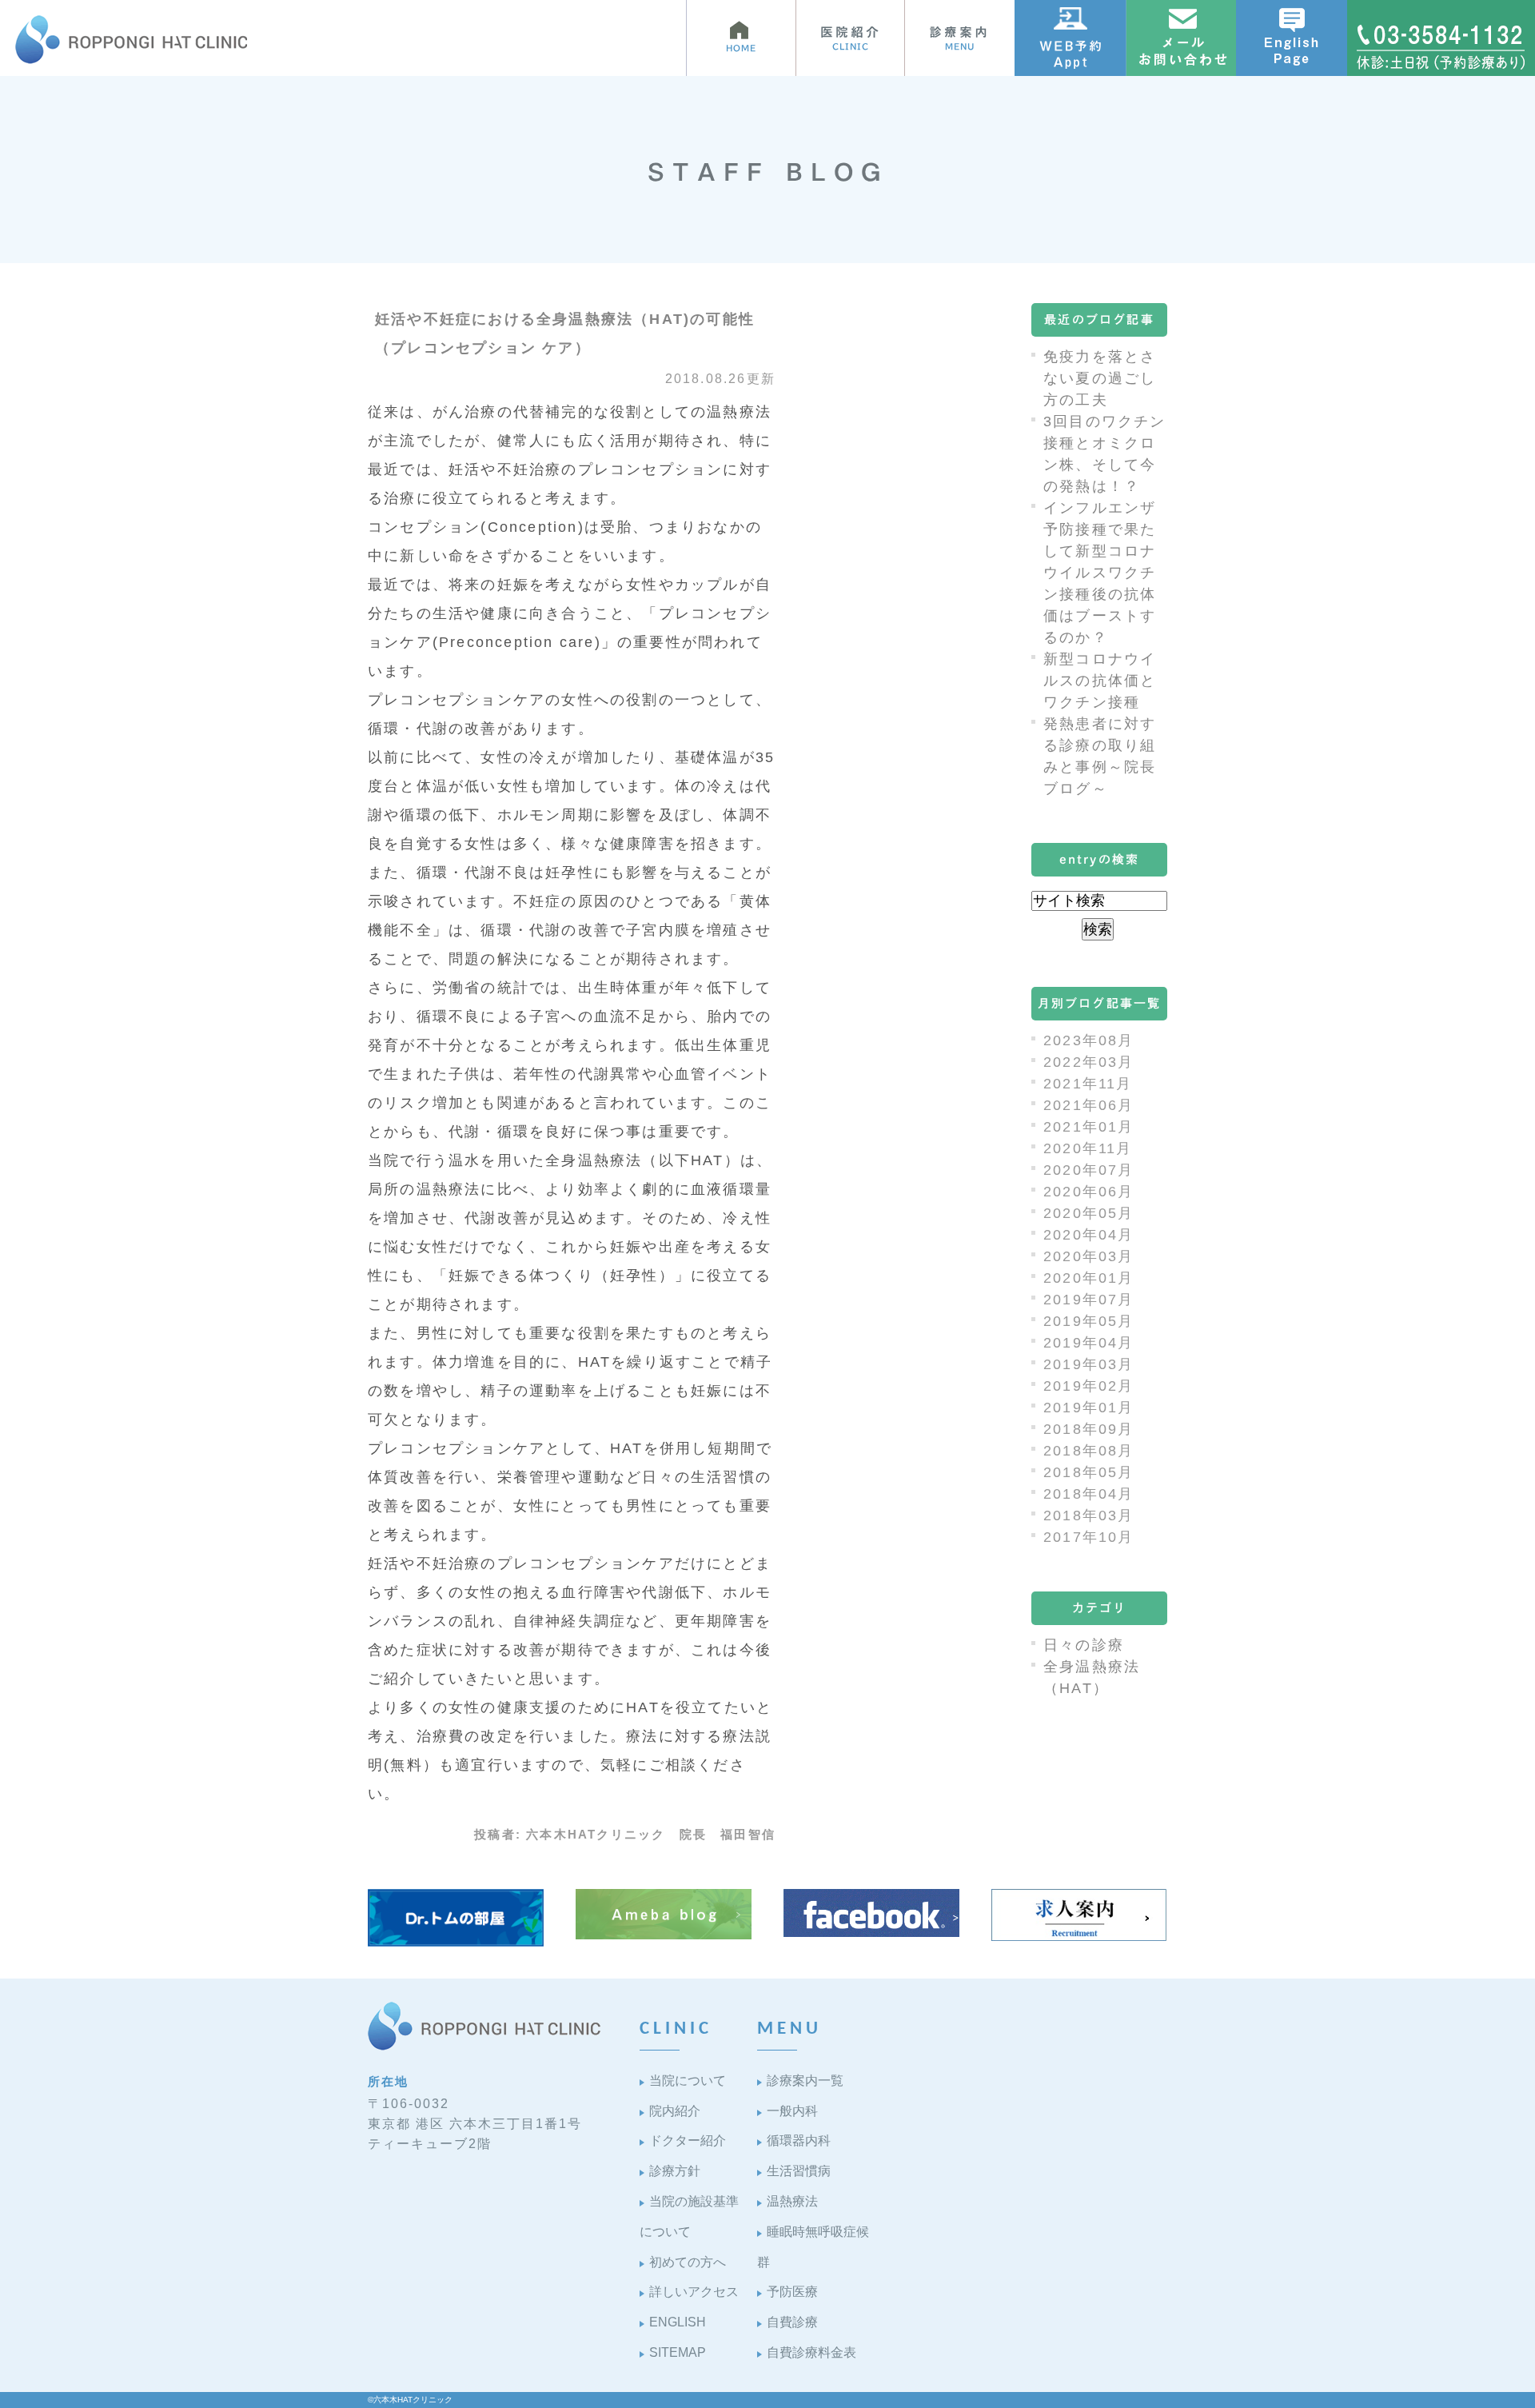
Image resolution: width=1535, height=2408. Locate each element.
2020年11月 (1088, 1148)
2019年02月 (1089, 1386)
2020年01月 (1089, 1278)
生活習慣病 (799, 2171)
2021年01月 (1089, 1127)
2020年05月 (1089, 1213)
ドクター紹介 (688, 2140)
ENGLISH (678, 2322)
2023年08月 (1089, 1040)
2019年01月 (1089, 1408)
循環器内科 (799, 2140)
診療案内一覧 (805, 2081)
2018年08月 (1089, 1451)
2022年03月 (1089, 1062)
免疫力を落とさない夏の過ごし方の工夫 (1100, 378)
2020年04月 (1089, 1235)
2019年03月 (1089, 1364)
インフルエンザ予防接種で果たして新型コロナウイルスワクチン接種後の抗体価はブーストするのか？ (1100, 573)
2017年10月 (1089, 1537)
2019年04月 (1089, 1343)
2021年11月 (1088, 1084)
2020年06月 (1089, 1192)
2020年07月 (1089, 1170)
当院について (688, 2081)
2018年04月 (1089, 1494)
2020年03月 (1089, 1256)
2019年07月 (1089, 1300)
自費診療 (792, 2322)
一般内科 (792, 2111)
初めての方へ (688, 2262)
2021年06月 (1089, 1105)
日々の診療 (1084, 1645)
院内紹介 (675, 2111)
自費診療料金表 (811, 2352)
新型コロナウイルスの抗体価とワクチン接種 (1100, 681)
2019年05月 (1089, 1321)
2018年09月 (1089, 1429)
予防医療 (792, 2292)
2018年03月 (1089, 1515)
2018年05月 (1089, 1472)
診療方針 (675, 2171)
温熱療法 (792, 2201)
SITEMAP (678, 2352)
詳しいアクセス (694, 2292)
